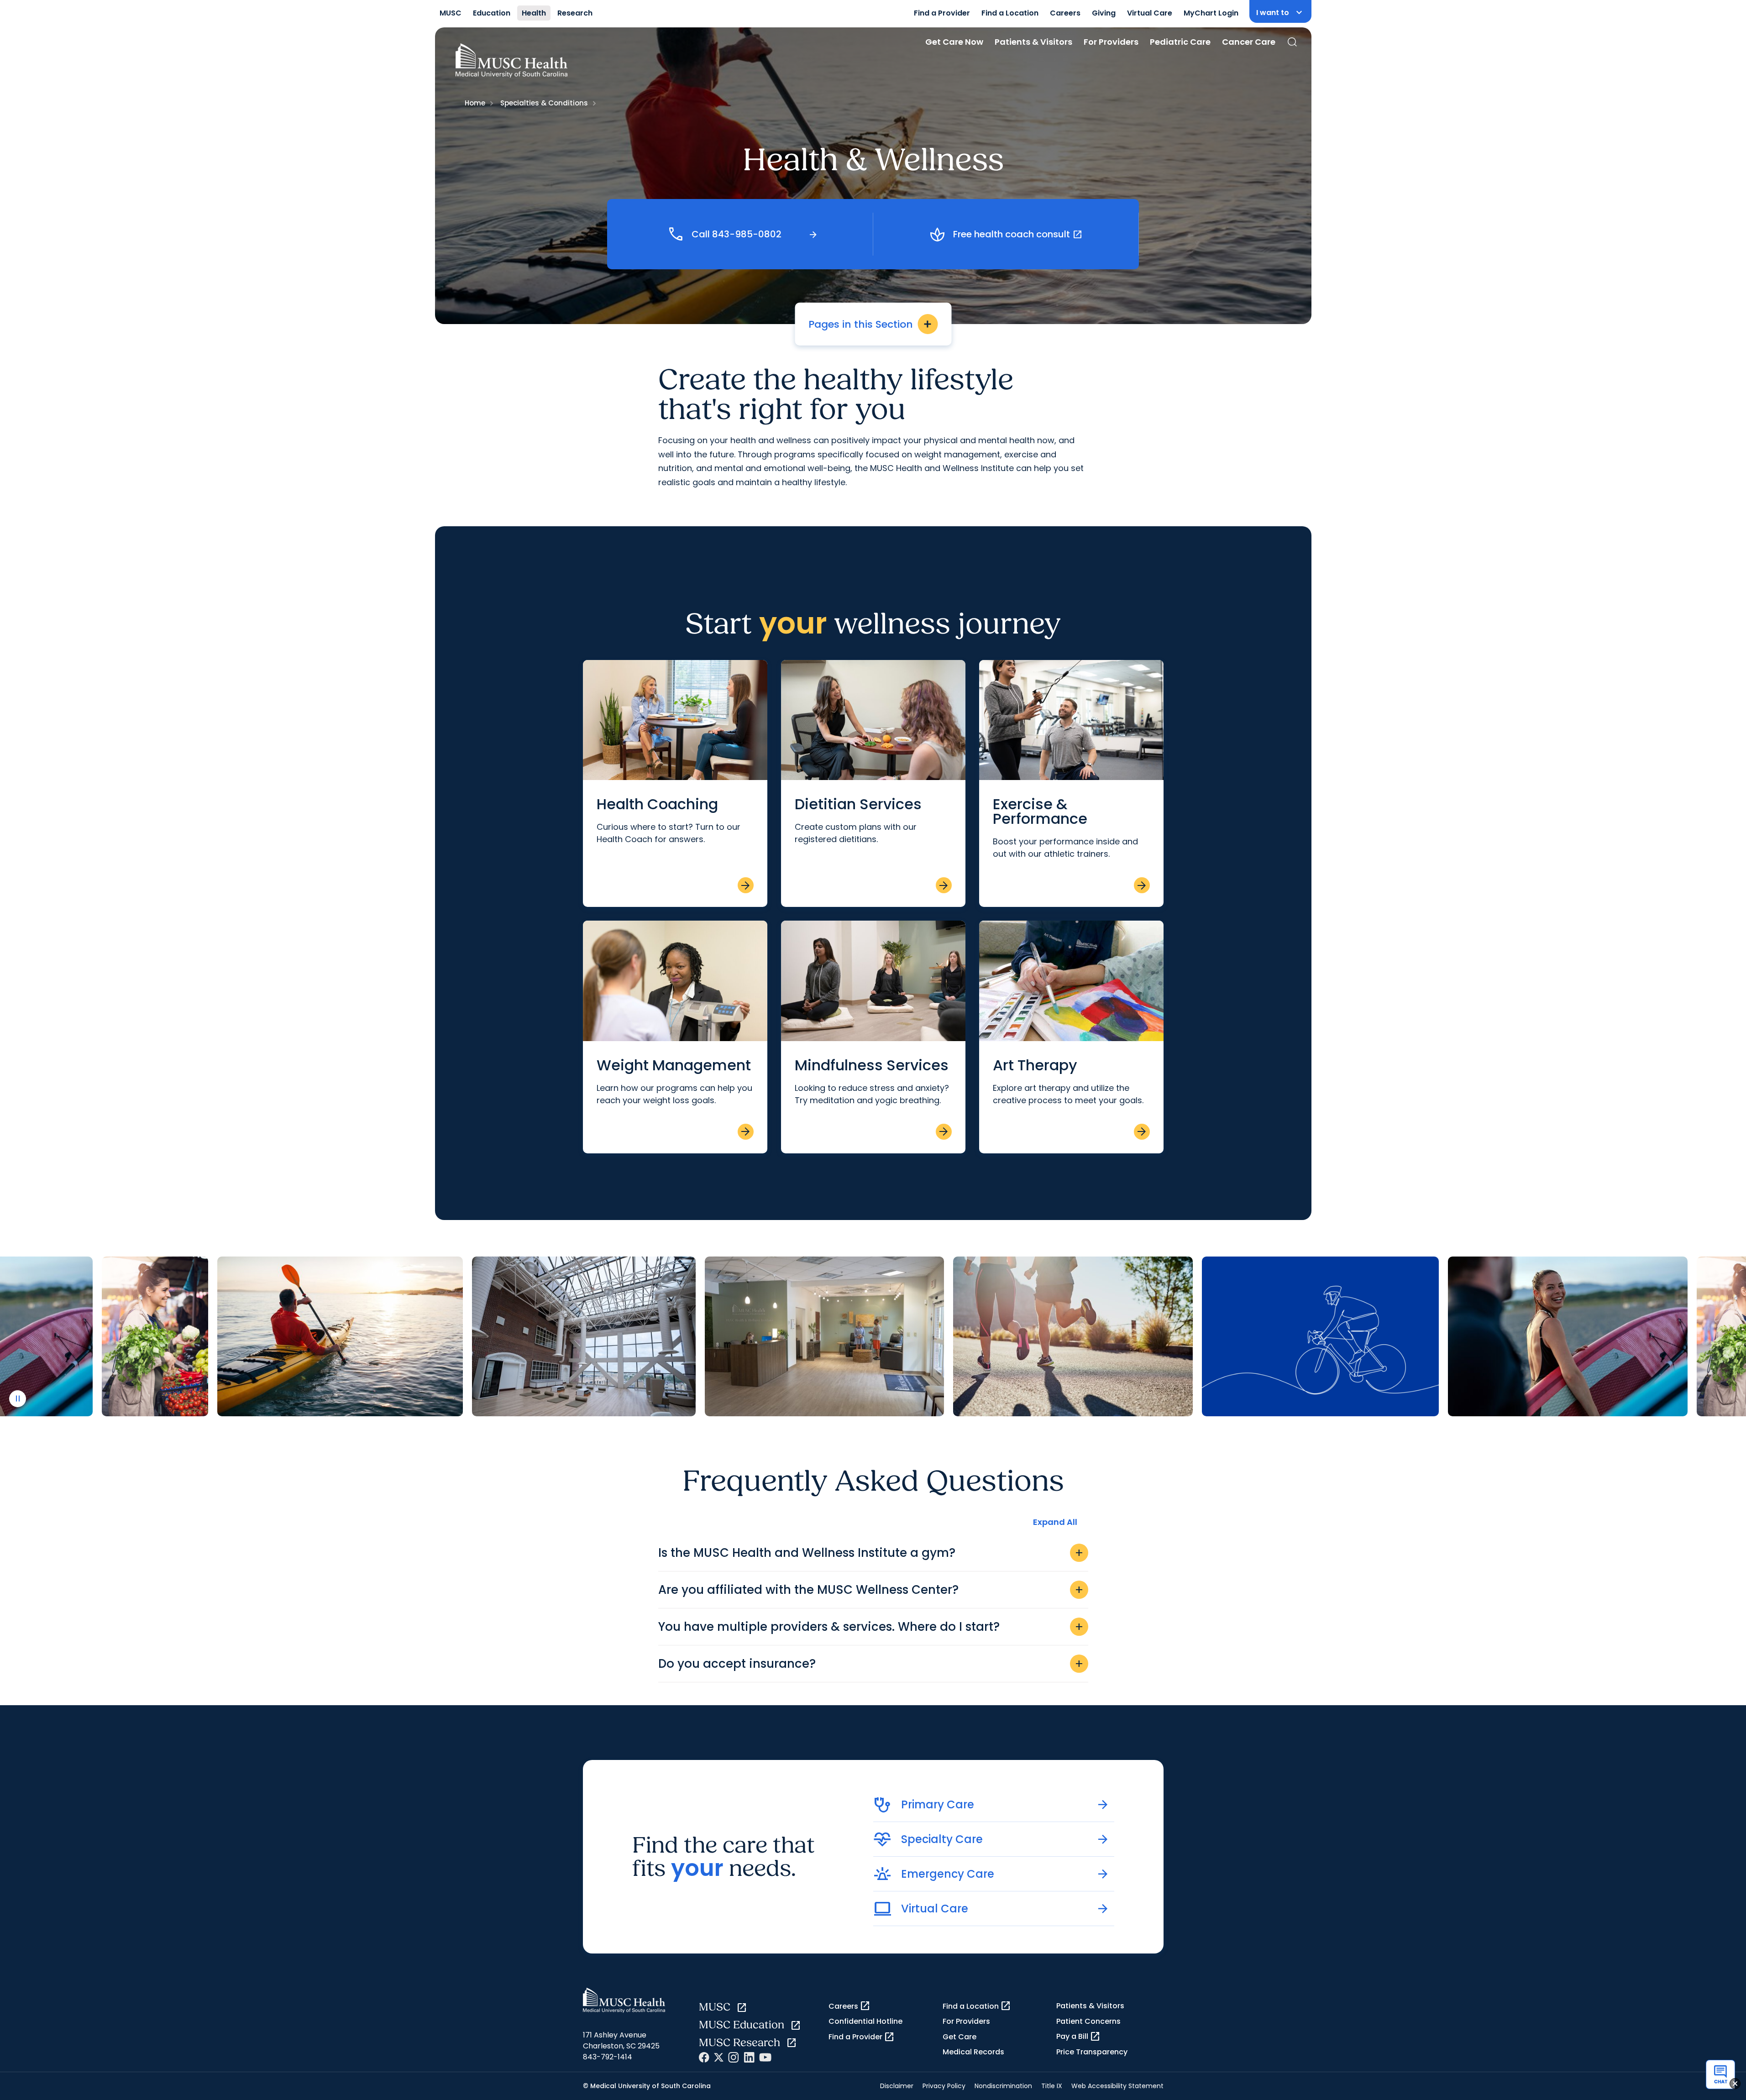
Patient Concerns (1088, 2021)
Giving (1104, 13)
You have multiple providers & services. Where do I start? (871, 1627)
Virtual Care (1150, 13)
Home (475, 103)
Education (492, 13)
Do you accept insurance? (871, 1664)
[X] (719, 2057)
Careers (1065, 13)
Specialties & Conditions (544, 103)
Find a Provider (942, 13)
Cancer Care (1249, 42)
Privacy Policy (944, 2086)
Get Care (960, 2037)
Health (534, 13)
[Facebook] (704, 2057)
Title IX (1052, 2086)
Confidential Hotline (865, 2021)
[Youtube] (765, 2057)
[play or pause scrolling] (18, 1399)
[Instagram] (734, 2057)
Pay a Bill (1078, 2037)
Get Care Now (954, 42)
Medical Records (973, 2052)
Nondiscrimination (1003, 2086)
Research (575, 13)
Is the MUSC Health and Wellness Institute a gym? (871, 1553)
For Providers (1111, 42)
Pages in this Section (871, 324)
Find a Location (1010, 13)
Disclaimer (897, 2086)
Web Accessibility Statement (1117, 2086)
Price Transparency (1092, 2052)
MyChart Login (1211, 13)
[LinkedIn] (749, 2057)
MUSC (451, 13)
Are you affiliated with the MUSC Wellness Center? (871, 1590)
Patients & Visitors (1033, 42)
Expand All (1055, 1522)
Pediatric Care (1180, 42)
